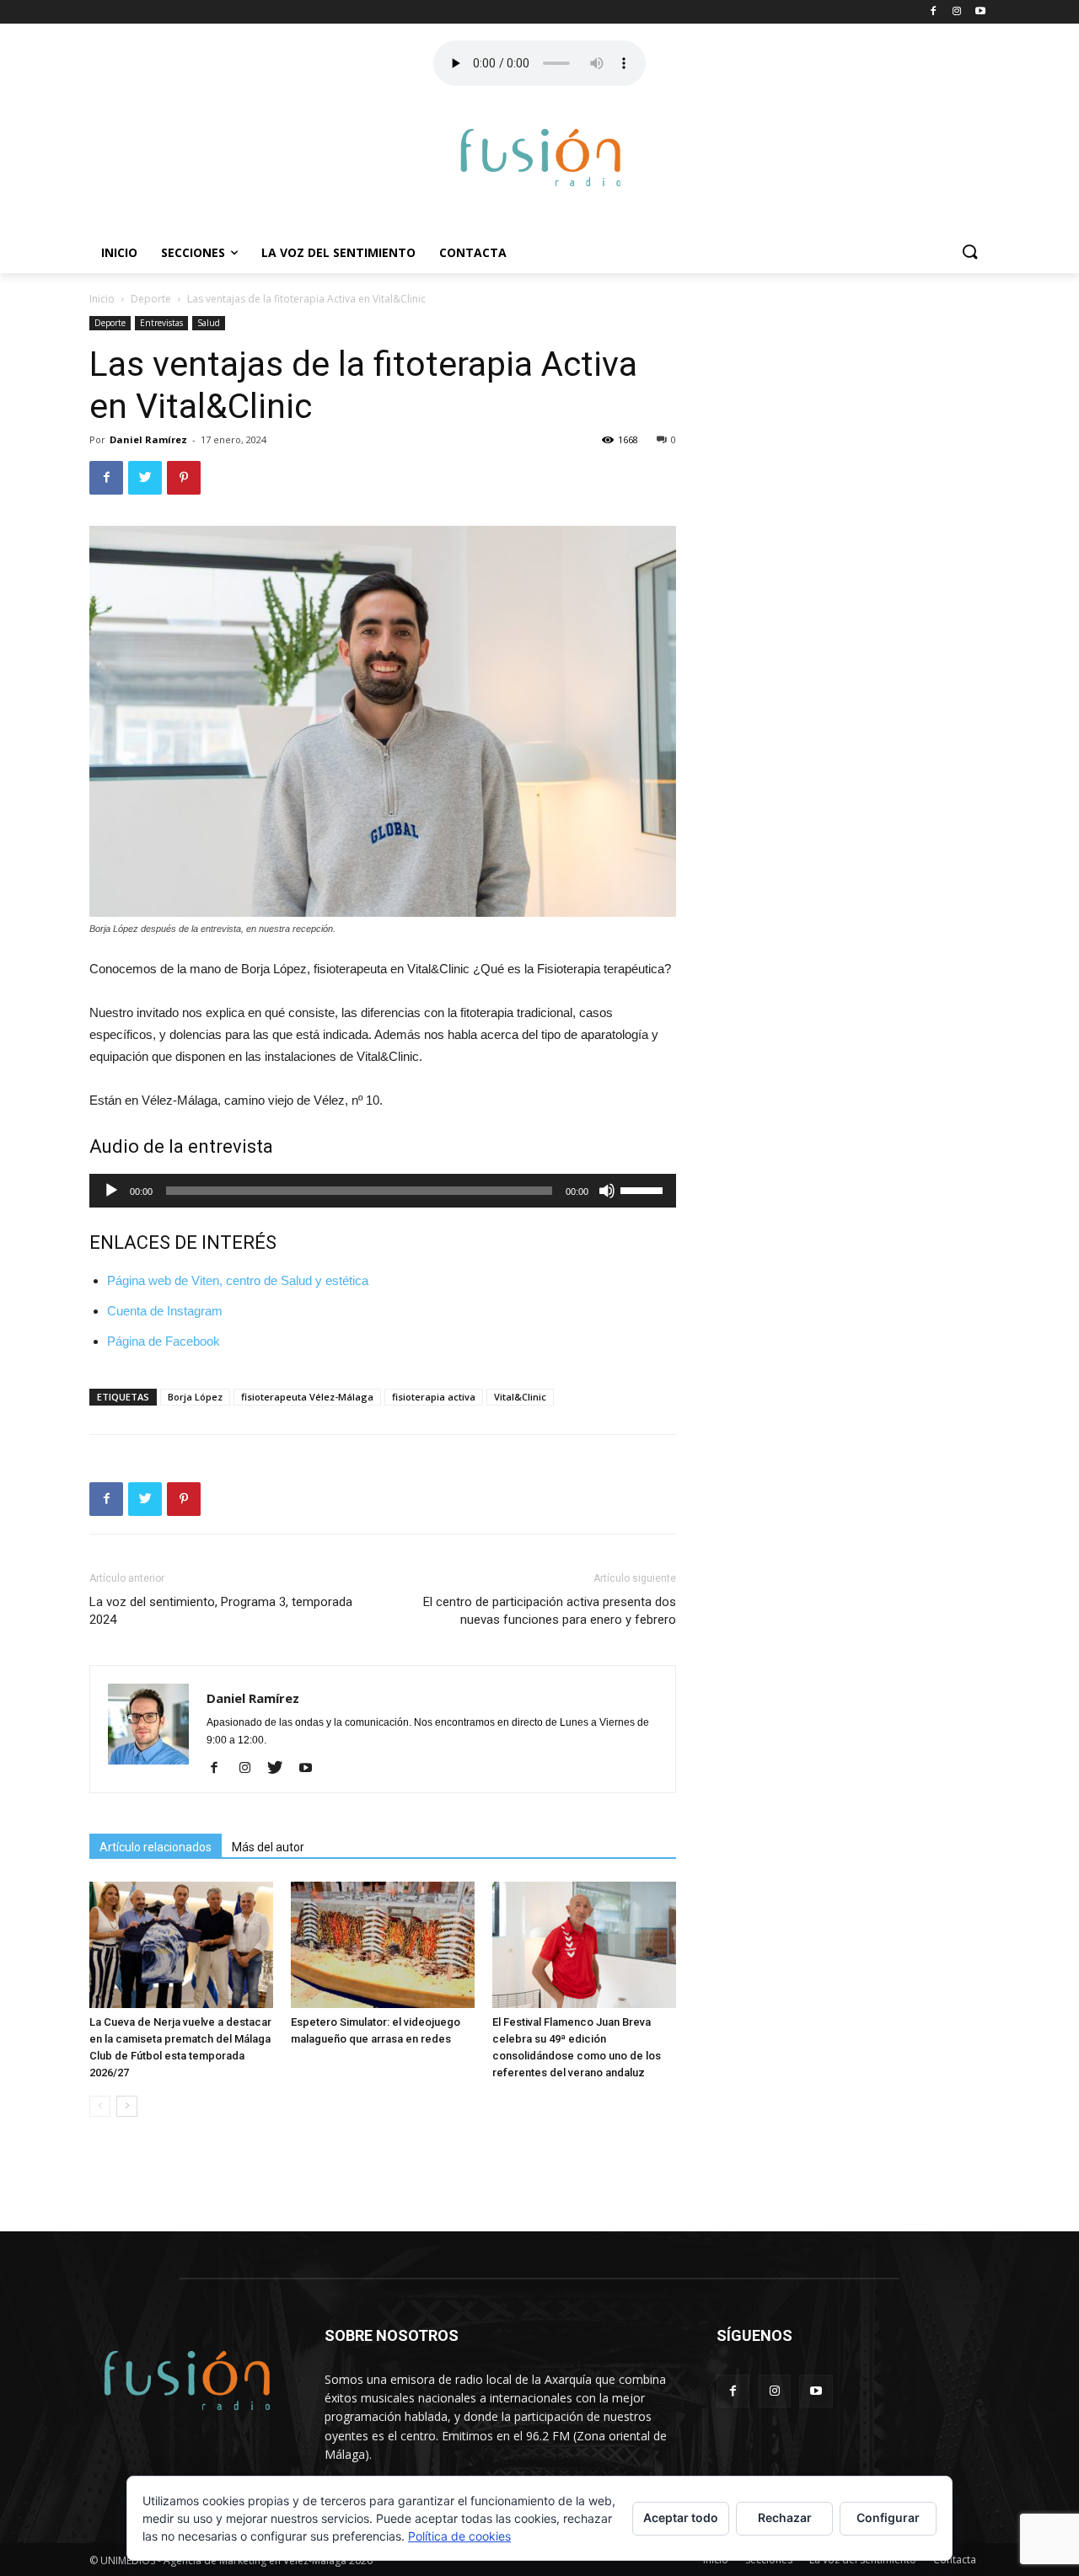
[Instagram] (251, 1769)
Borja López (195, 1397)
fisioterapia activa (434, 1397)
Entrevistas (161, 323)
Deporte (151, 299)
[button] (969, 253)
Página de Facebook (164, 1341)
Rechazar (785, 2517)
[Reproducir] (111, 1191)
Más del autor (268, 1847)
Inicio (119, 252)
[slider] (644, 1189)
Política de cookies (459, 2536)
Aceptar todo (681, 2517)
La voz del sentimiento (338, 252)
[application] (383, 1191)
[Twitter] (281, 1769)
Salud (209, 323)
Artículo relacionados (156, 1847)
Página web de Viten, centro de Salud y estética (238, 1280)
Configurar (888, 2517)
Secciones (193, 252)
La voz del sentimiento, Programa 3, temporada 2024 (221, 1611)
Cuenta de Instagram (165, 1311)
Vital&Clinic (520, 1397)
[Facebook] (220, 1769)
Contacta (473, 252)
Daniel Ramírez (148, 439)
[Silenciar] (607, 1191)
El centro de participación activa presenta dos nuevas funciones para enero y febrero (550, 1611)
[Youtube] (311, 1769)
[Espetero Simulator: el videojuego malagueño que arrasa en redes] (383, 1945)
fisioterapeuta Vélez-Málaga (307, 1397)
